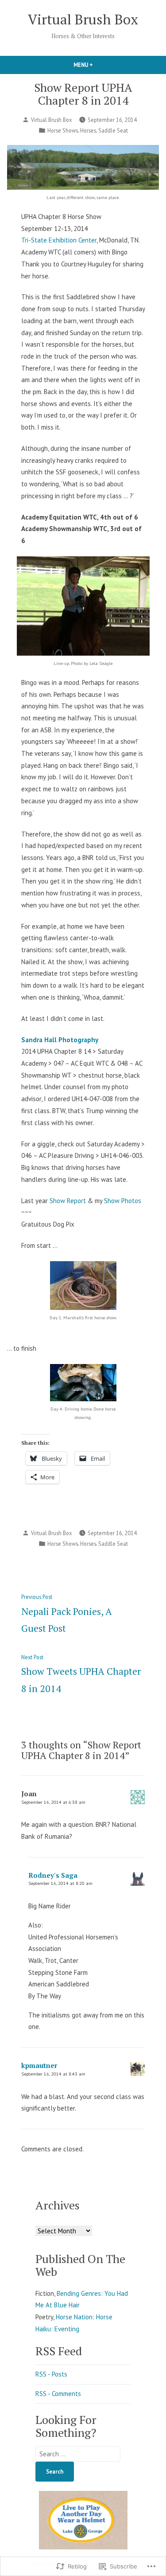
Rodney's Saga (53, 1875)
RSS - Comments (58, 2394)
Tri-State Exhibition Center (59, 240)
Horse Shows (63, 130)
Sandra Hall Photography (60, 1040)
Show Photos (123, 1201)
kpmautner (39, 2065)
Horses (88, 130)
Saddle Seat (113, 130)
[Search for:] (78, 2454)
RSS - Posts (51, 2374)
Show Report (68, 1201)
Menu (98, 65)
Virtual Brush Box (83, 19)
